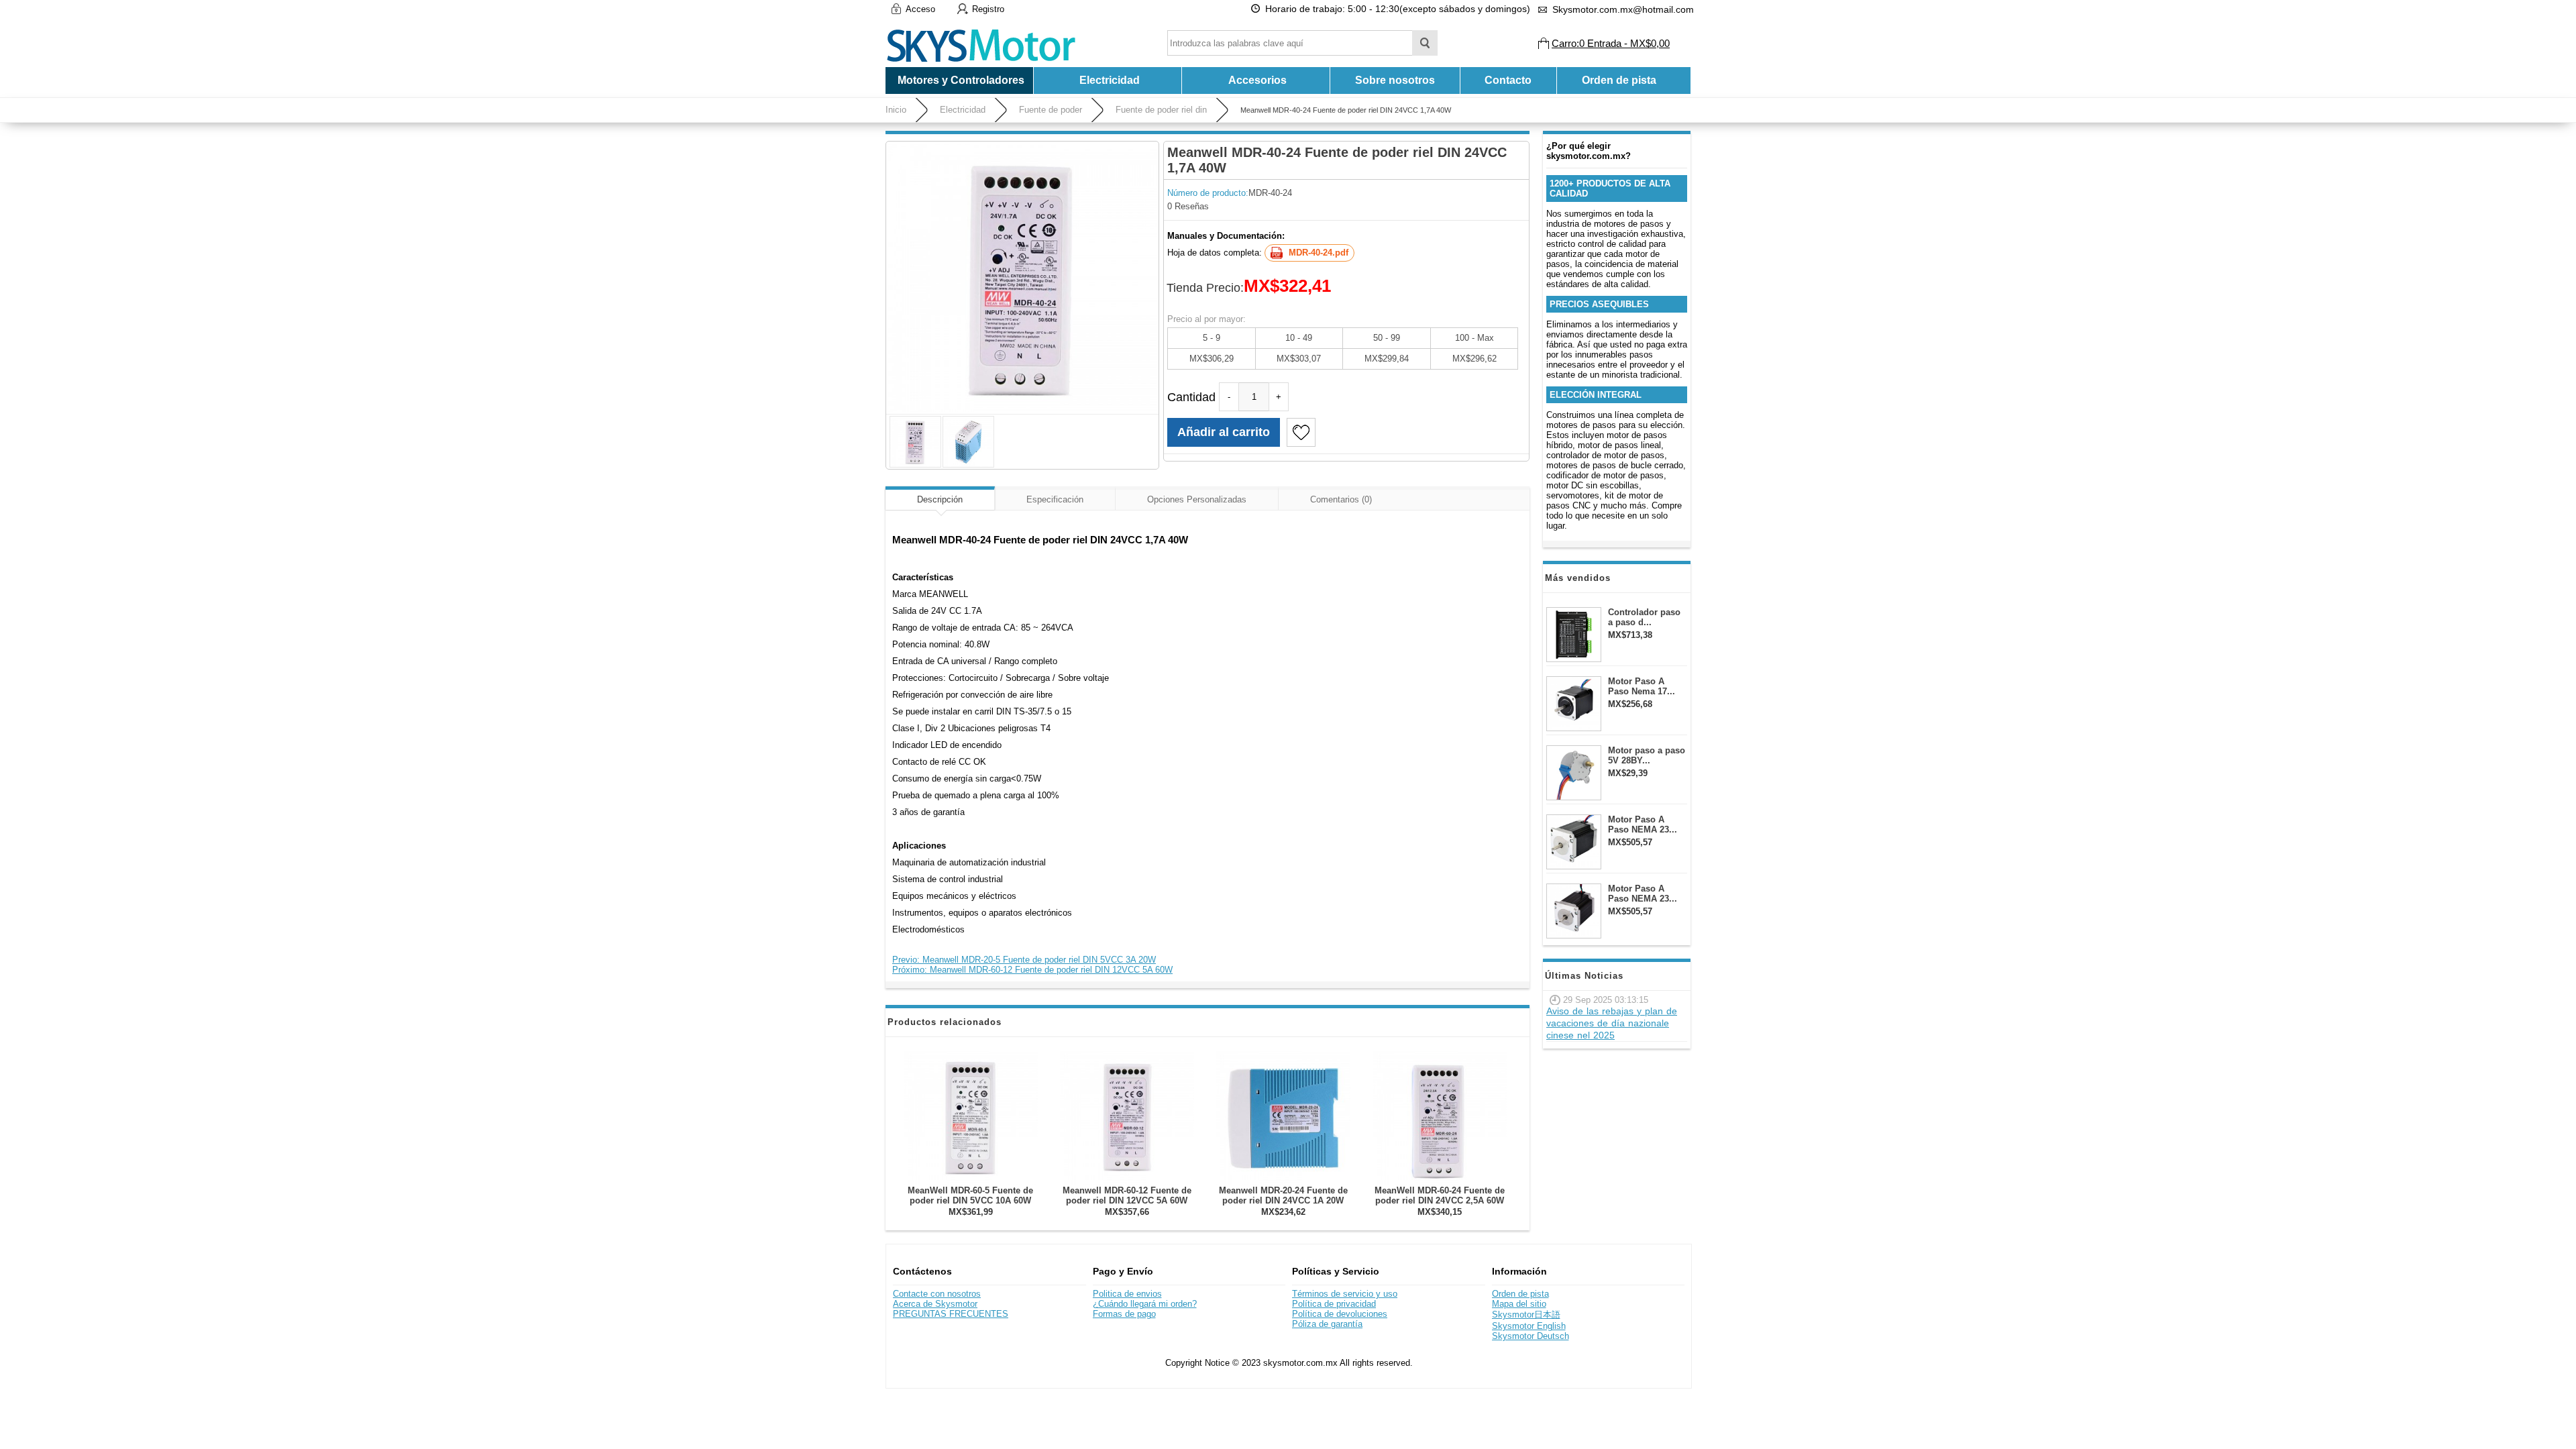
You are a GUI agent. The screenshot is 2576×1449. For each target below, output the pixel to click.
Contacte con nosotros (937, 1294)
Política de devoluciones (1340, 1314)
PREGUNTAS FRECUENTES (951, 1314)
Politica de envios (1127, 1294)
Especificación (1055, 499)
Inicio (896, 110)
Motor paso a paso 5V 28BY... (1647, 755)
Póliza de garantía (1327, 1324)
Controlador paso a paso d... (1644, 617)
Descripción (940, 499)
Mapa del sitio (1519, 1304)
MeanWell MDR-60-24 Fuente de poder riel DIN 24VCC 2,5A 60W (1440, 1195)
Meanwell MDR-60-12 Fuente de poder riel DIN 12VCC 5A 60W (1127, 1195)
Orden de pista (1619, 80)
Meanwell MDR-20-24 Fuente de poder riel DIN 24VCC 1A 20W (1283, 1195)
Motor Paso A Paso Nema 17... (1642, 686)
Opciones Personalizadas (1197, 499)
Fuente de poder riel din (1161, 110)
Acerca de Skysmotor (935, 1304)
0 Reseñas (1188, 206)
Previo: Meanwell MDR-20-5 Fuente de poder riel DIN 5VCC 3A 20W (1024, 960)
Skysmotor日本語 (1526, 1314)
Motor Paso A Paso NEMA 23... (1643, 824)
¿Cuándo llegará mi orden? (1145, 1304)
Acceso (920, 9)
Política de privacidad (1334, 1304)
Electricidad (963, 110)
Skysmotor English (1529, 1326)
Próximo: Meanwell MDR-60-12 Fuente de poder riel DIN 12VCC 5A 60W (1032, 970)
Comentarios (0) (1341, 499)
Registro (988, 9)
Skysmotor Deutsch (1531, 1336)
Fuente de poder (1051, 110)
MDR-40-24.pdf (1319, 253)
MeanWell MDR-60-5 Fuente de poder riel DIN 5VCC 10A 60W (970, 1195)
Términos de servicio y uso (1345, 1294)
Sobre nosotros (1395, 80)
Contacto (1508, 80)
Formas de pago (1124, 1314)
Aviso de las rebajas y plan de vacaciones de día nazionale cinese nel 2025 (1612, 1023)
